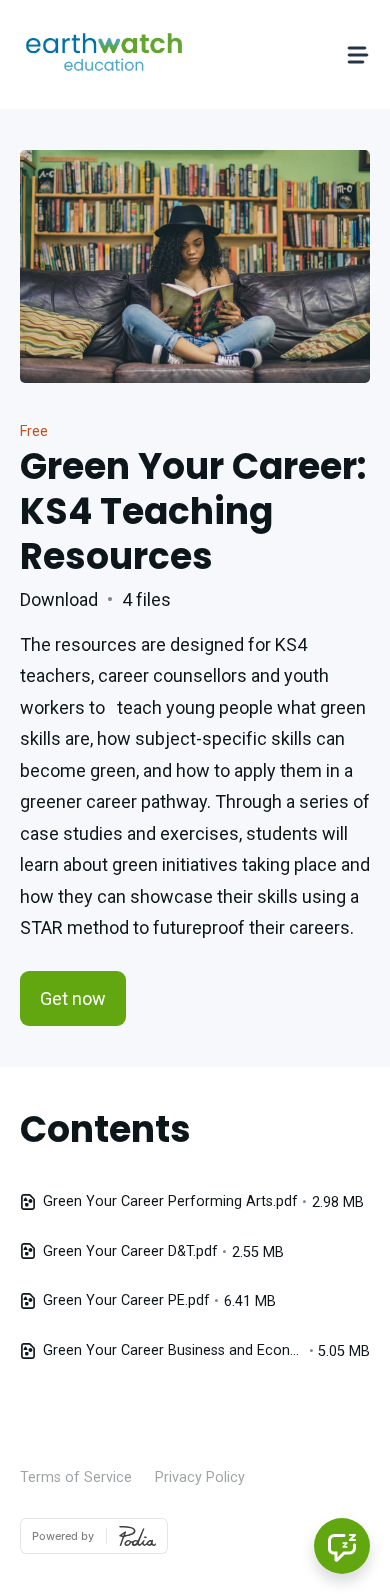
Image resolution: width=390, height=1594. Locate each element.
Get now (73, 998)
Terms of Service (76, 1477)
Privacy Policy (200, 1477)
